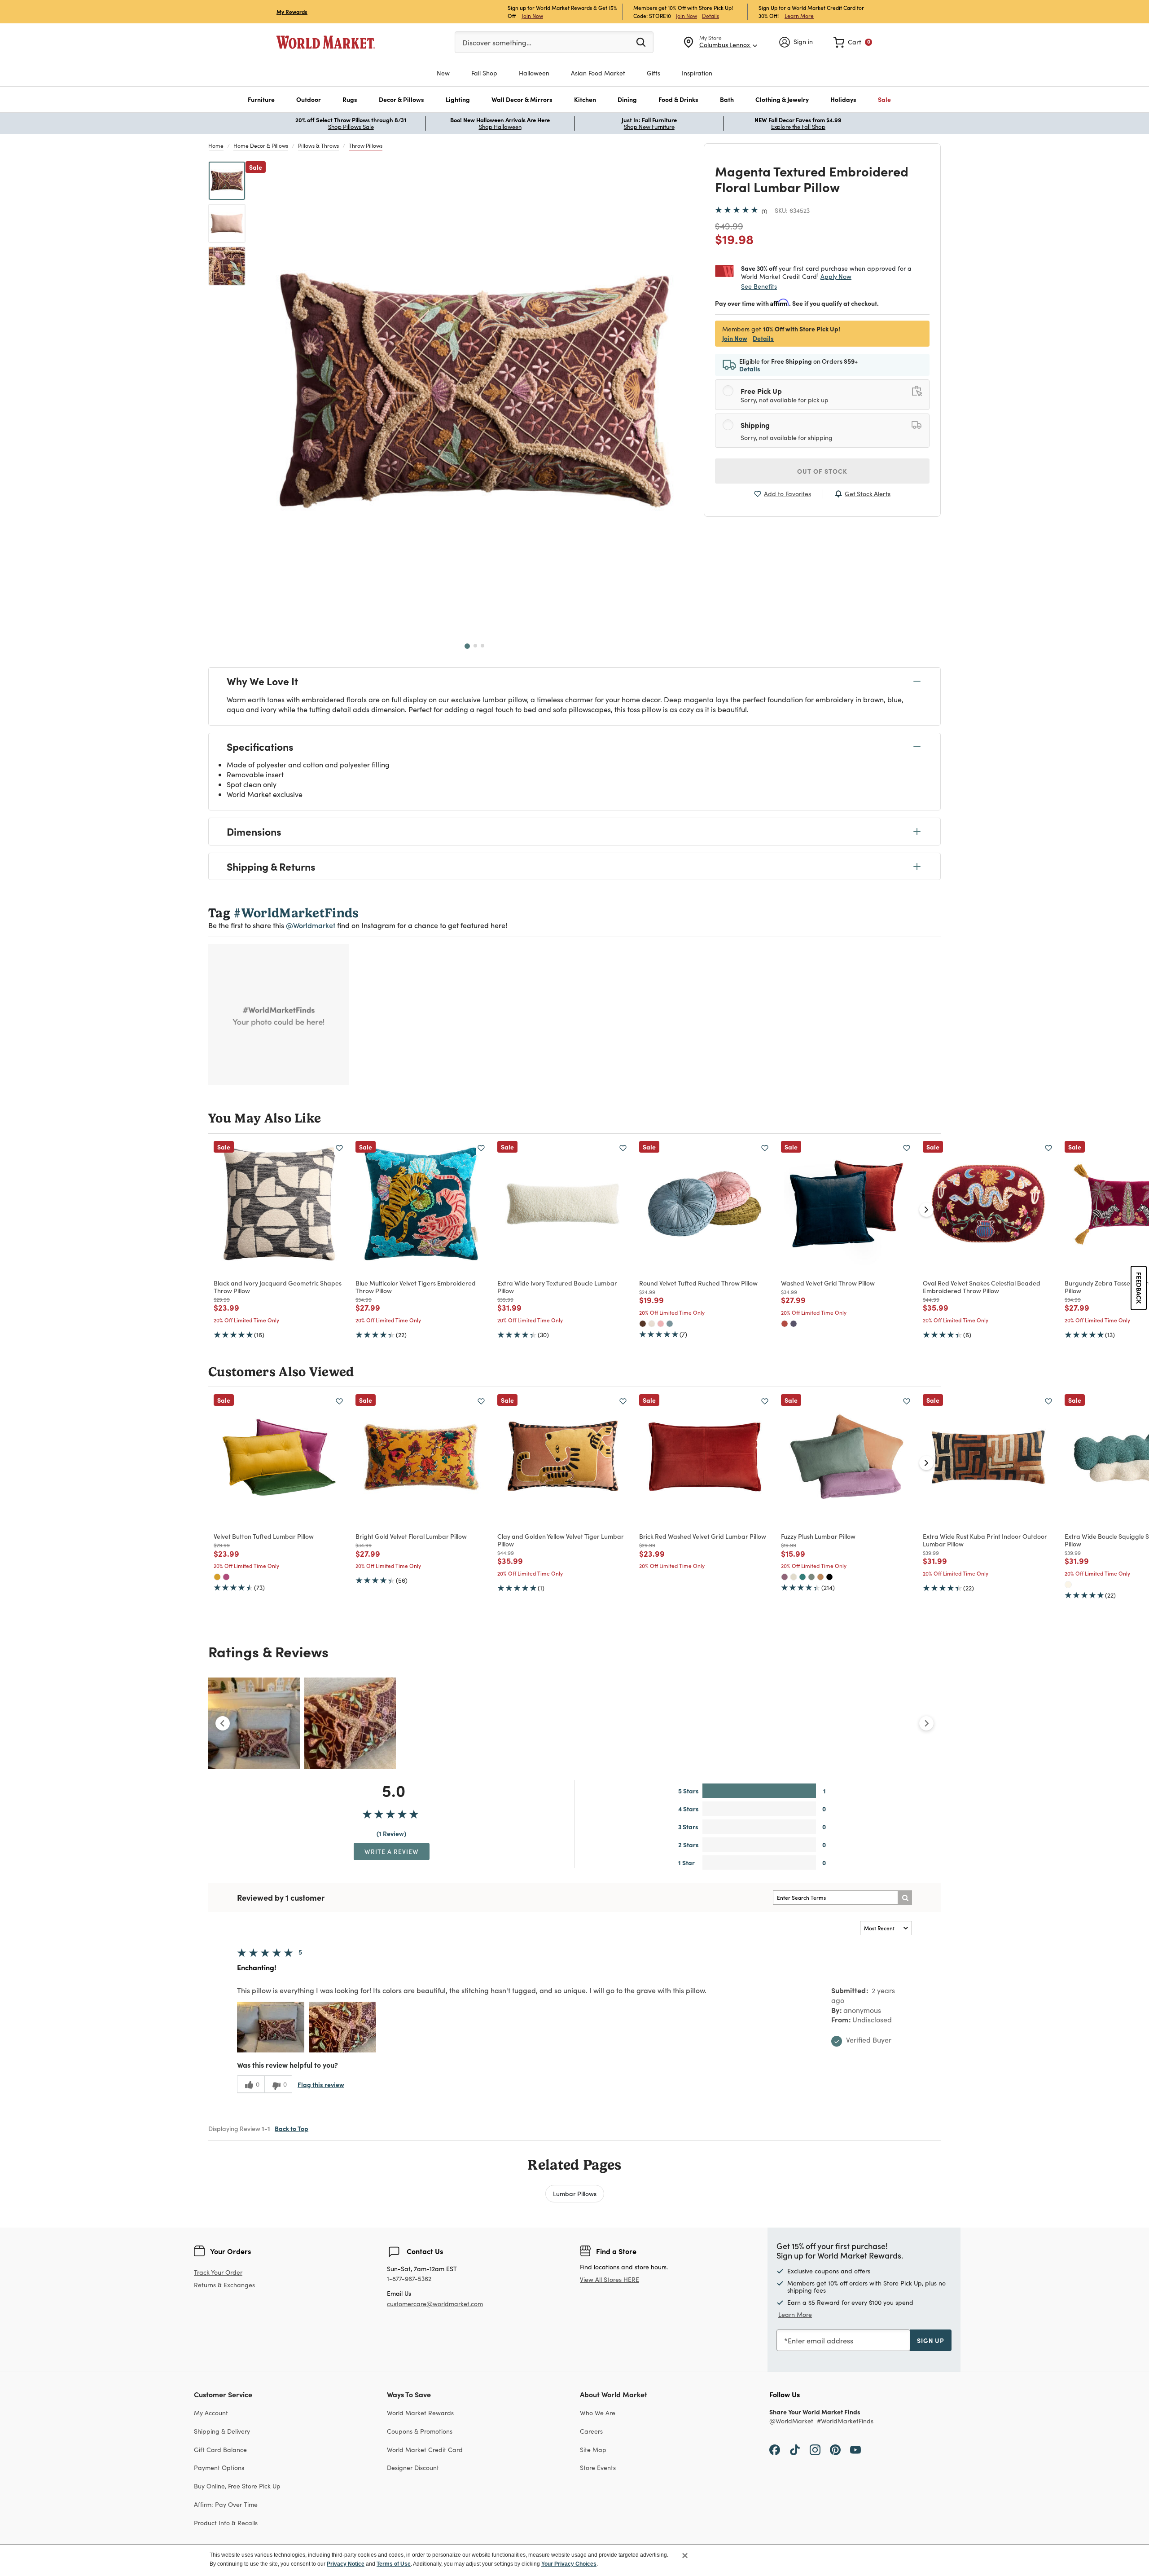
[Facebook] (775, 2449)
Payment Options (219, 2468)
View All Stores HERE (610, 2279)
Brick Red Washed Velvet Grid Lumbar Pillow (703, 1536)
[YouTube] (855, 2449)
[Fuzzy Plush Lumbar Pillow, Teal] (803, 1577)
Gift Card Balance (220, 2450)
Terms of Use (394, 2564)
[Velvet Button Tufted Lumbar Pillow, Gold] (217, 1577)
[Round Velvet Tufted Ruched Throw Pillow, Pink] (661, 1324)
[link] (853, 42)
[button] (261, 99)
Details (710, 16)
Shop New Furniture (649, 127)
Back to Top (292, 2128)
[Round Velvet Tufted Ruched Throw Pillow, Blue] (670, 1324)
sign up (931, 2340)
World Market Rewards (420, 2413)
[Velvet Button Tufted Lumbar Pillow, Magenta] (226, 1577)
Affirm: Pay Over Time (226, 2504)
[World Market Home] (326, 42)
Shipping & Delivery (222, 2431)
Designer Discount (413, 2468)
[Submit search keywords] (641, 42)
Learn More (799, 15)
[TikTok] (795, 2449)
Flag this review (321, 2084)
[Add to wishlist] (339, 1148)
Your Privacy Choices (569, 2564)
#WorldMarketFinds (845, 2421)
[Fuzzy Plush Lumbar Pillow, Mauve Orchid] (785, 1577)
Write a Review (392, 1851)
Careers (591, 2431)
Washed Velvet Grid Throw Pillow (828, 1283)
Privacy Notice (346, 2564)
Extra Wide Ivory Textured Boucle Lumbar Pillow (557, 1287)
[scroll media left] (223, 1723)
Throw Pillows (366, 145)
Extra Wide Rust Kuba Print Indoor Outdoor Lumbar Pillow (985, 1540)
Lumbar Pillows (575, 2193)
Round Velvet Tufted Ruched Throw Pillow (698, 1283)
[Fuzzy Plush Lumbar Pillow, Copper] (820, 1577)
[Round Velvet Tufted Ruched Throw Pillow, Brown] (643, 1324)
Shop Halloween (500, 127)
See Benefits (759, 286)
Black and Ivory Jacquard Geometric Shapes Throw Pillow (278, 1287)
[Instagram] (815, 2449)
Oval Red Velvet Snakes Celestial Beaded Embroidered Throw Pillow (982, 1287)
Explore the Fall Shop (798, 127)
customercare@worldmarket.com (435, 2304)
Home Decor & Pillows (261, 145)
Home (216, 145)
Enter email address (820, 2340)
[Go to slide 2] (475, 646)
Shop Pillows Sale (351, 127)
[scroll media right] (926, 1723)
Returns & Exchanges (224, 2285)
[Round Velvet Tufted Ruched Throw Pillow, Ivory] (652, 1324)
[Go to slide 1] (467, 646)
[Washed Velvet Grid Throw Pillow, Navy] (794, 1324)
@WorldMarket (791, 2421)
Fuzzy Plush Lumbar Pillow (818, 1536)
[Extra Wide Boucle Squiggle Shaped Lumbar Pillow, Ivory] (1068, 1585)
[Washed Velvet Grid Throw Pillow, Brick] (785, 1324)
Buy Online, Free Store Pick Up (237, 2486)
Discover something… (497, 42)
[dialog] (574, 2560)
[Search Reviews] (905, 1898)
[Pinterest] (835, 2449)
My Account (211, 2413)
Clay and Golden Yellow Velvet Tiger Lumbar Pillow (561, 1540)
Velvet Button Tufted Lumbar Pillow (264, 1536)
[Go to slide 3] (482, 646)
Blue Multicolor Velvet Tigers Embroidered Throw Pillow (416, 1287)
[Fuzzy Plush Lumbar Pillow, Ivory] (794, 1577)
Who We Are (598, 2413)
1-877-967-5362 (409, 2279)
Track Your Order (218, 2272)
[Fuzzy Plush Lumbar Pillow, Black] (829, 1577)
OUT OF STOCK (822, 471)
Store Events (598, 2468)
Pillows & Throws (318, 145)
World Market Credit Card (425, 2450)
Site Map (593, 2450)
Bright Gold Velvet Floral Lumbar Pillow (411, 1536)
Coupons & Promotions (420, 2431)
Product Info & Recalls (226, 2523)
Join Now (532, 15)
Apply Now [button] (836, 276)
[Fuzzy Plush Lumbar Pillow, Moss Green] (811, 1577)
